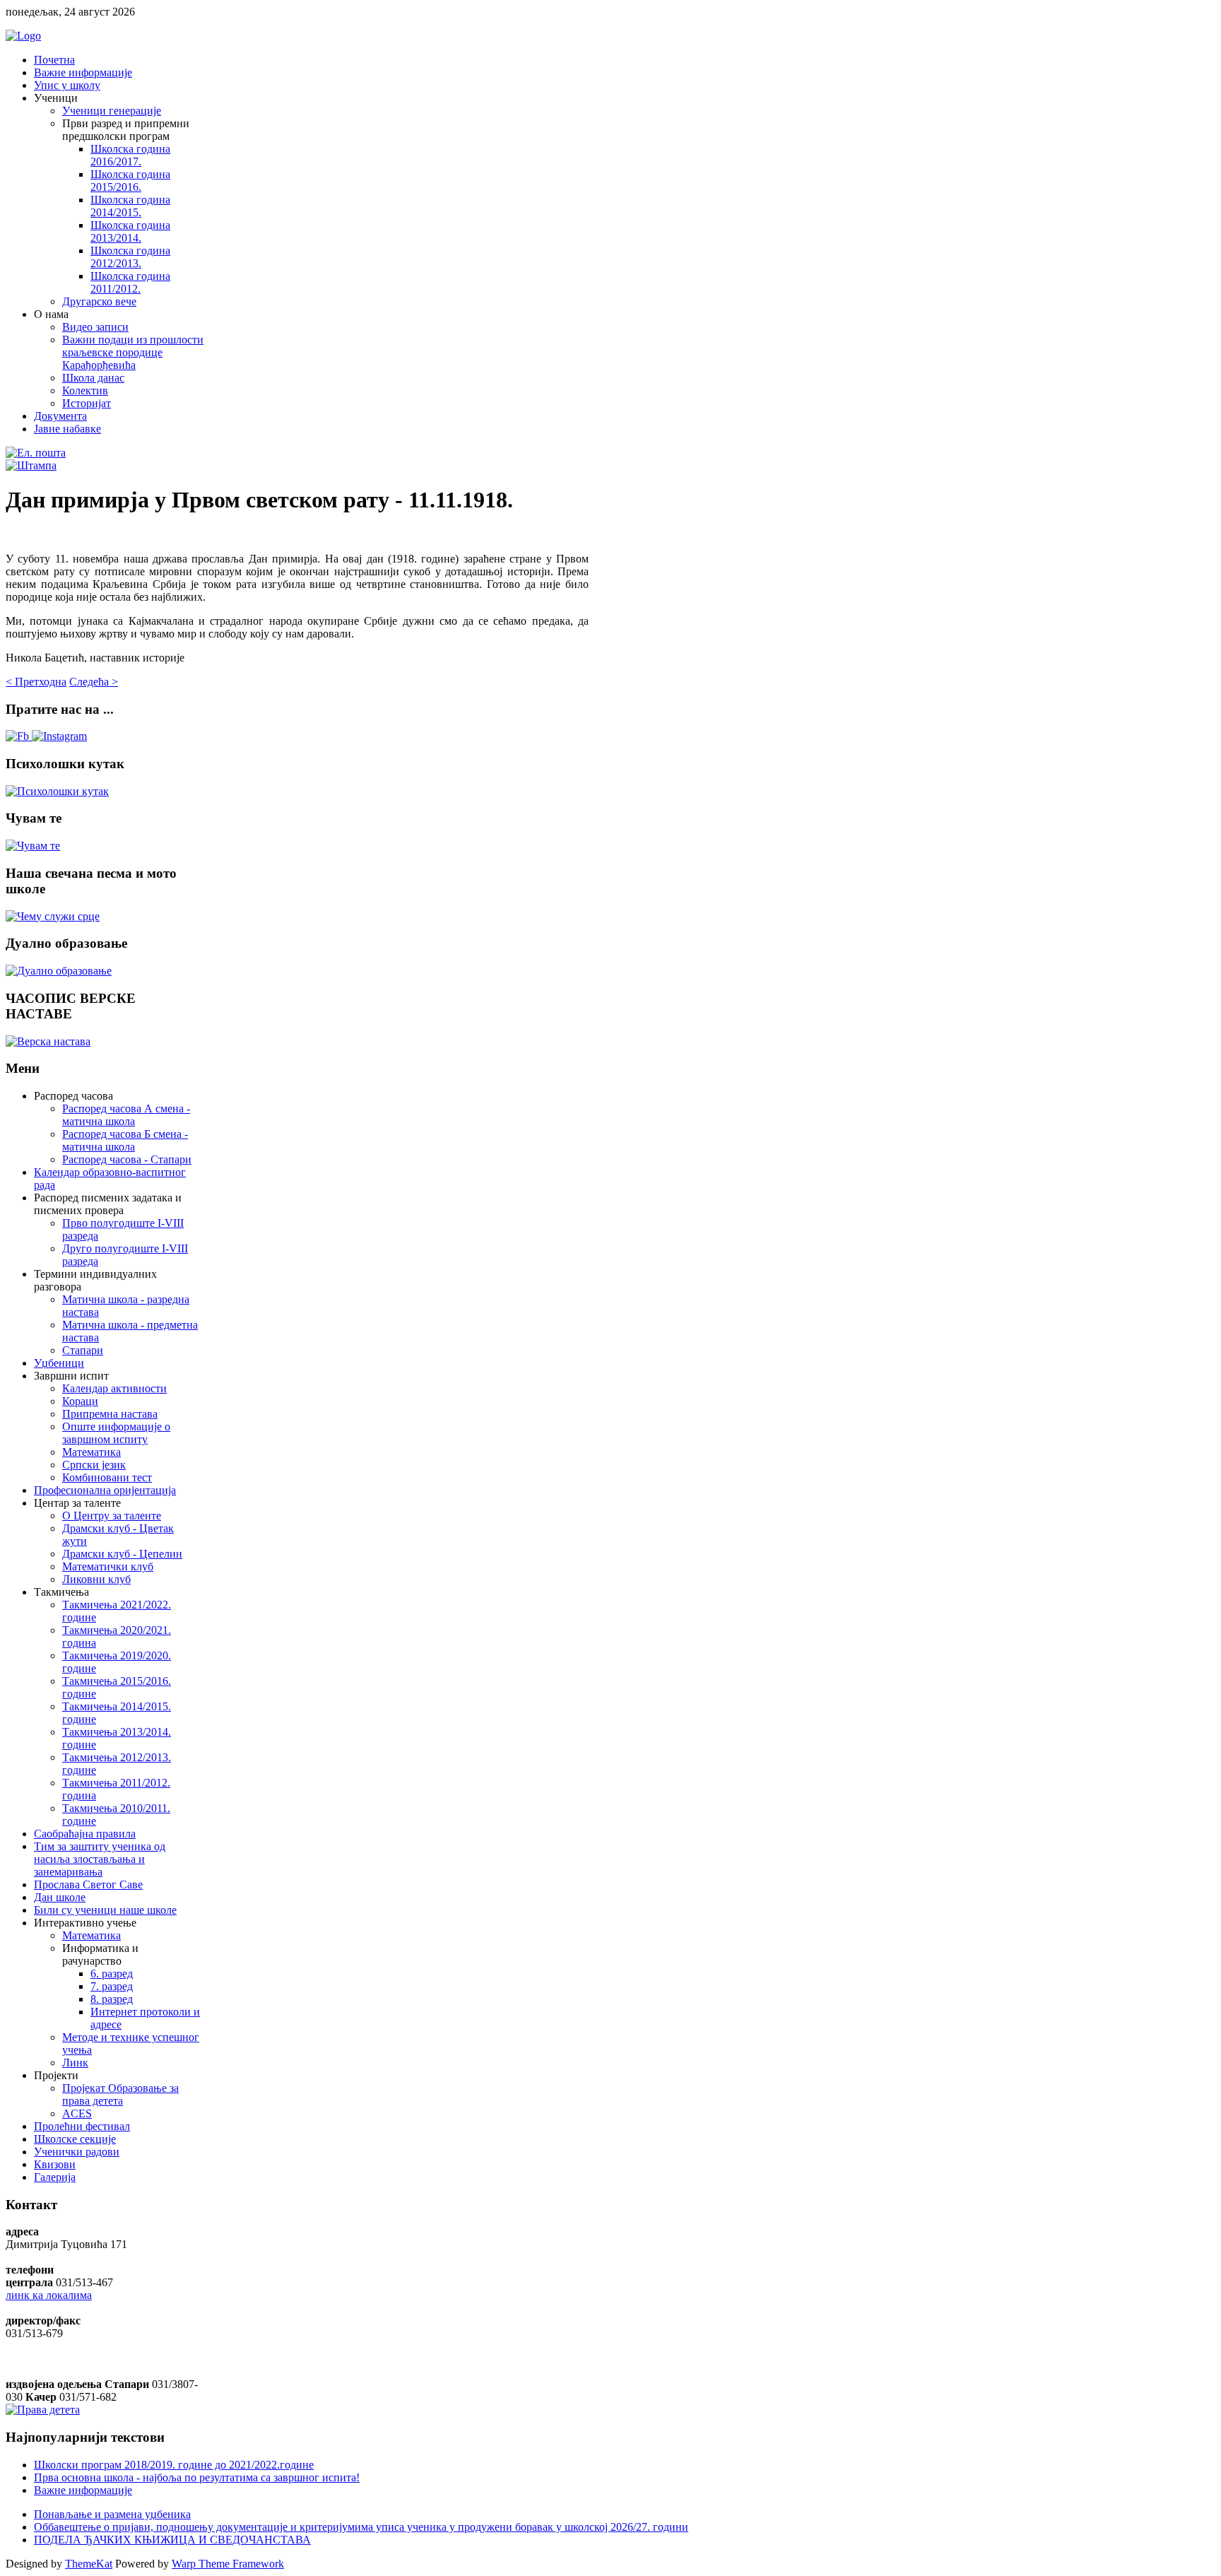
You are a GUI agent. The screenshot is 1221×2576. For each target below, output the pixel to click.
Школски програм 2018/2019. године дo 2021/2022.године (174, 2465)
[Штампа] (31, 465)
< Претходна (36, 682)
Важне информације (83, 2490)
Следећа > (94, 682)
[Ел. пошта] (36, 453)
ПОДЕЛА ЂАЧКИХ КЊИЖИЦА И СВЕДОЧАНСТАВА (172, 2540)
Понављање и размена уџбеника (112, 2514)
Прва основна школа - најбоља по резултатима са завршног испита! (197, 2477)
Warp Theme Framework (228, 2564)
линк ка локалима (49, 2295)
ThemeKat (89, 2564)
